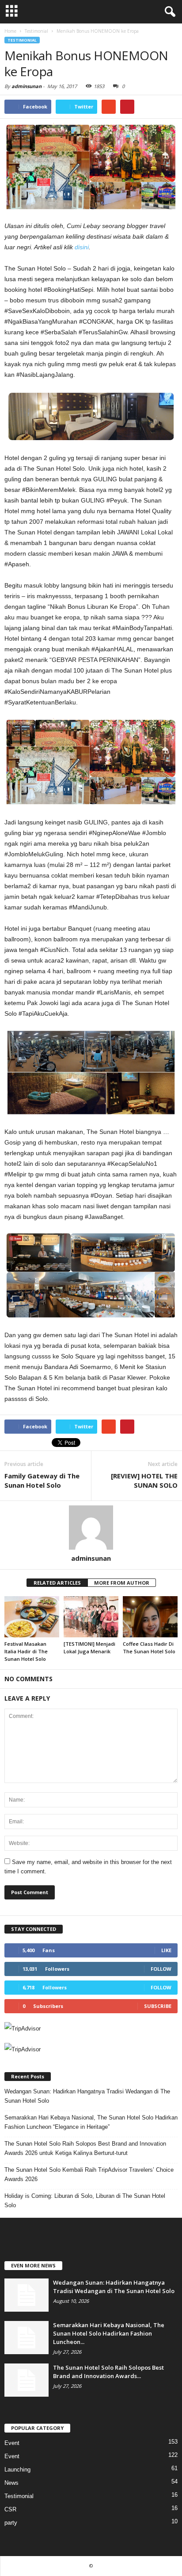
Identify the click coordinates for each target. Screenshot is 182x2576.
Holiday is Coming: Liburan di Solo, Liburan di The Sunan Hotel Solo (85, 2201)
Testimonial (22, 40)
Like (166, 1950)
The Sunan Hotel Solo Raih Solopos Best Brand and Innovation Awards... (108, 2372)
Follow (161, 1969)
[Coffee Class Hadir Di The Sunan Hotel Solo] (150, 1617)
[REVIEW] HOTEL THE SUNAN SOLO (144, 1480)
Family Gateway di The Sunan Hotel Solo (42, 1480)
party (11, 2523)
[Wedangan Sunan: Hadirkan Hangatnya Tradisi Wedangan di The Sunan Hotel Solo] (27, 2295)
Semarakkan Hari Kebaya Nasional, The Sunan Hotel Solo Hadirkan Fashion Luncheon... (109, 2333)
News (11, 2483)
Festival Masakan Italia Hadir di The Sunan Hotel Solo (26, 1651)
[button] (168, 12)
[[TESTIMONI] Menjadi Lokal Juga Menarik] (91, 1617)
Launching (17, 2470)
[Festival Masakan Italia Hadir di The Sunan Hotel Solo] (32, 1617)
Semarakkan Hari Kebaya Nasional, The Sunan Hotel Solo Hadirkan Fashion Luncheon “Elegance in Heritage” (91, 2122)
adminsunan (27, 86)
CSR (10, 2509)
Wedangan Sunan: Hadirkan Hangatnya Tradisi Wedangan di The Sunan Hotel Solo (87, 2096)
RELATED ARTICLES (57, 1583)
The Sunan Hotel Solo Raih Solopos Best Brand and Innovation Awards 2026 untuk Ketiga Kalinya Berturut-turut (85, 2148)
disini (82, 247)
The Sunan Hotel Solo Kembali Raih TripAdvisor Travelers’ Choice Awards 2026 (89, 2174)
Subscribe (158, 2006)
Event (12, 2443)
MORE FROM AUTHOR (122, 1583)
